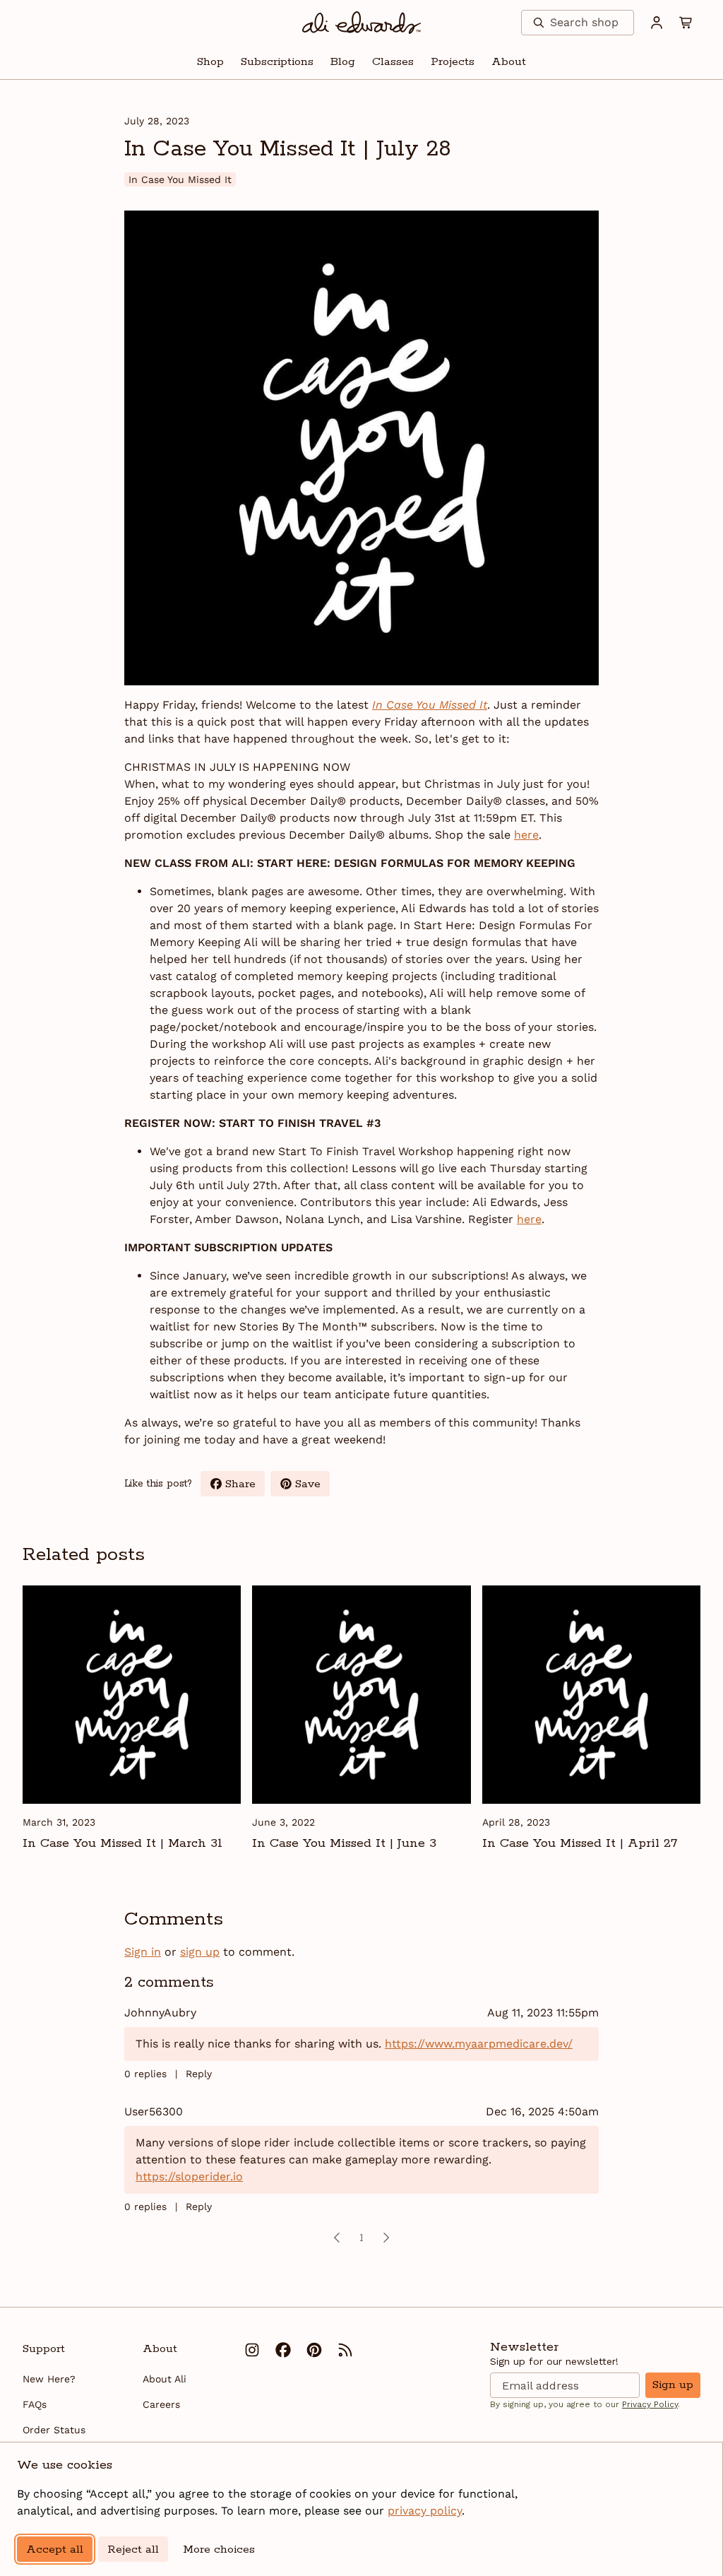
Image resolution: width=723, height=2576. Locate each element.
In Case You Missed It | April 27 (580, 1843)
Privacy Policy (650, 2404)
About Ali (165, 2379)
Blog (343, 62)
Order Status (54, 2430)
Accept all (55, 2550)
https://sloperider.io (189, 2176)
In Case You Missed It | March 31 (123, 1843)
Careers (161, 2404)
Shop (210, 62)
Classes (393, 62)
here (526, 835)
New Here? (49, 2379)
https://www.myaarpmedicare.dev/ (479, 2044)
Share (245, 1487)
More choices (219, 2550)
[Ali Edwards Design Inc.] (362, 23)
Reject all (133, 2550)
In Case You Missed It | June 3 (344, 1843)
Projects (453, 62)
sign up (200, 1952)
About (509, 62)
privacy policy (425, 2511)
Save (312, 1487)
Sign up (673, 2385)
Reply (199, 2074)
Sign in (143, 1952)
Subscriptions (277, 62)
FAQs (35, 2404)
